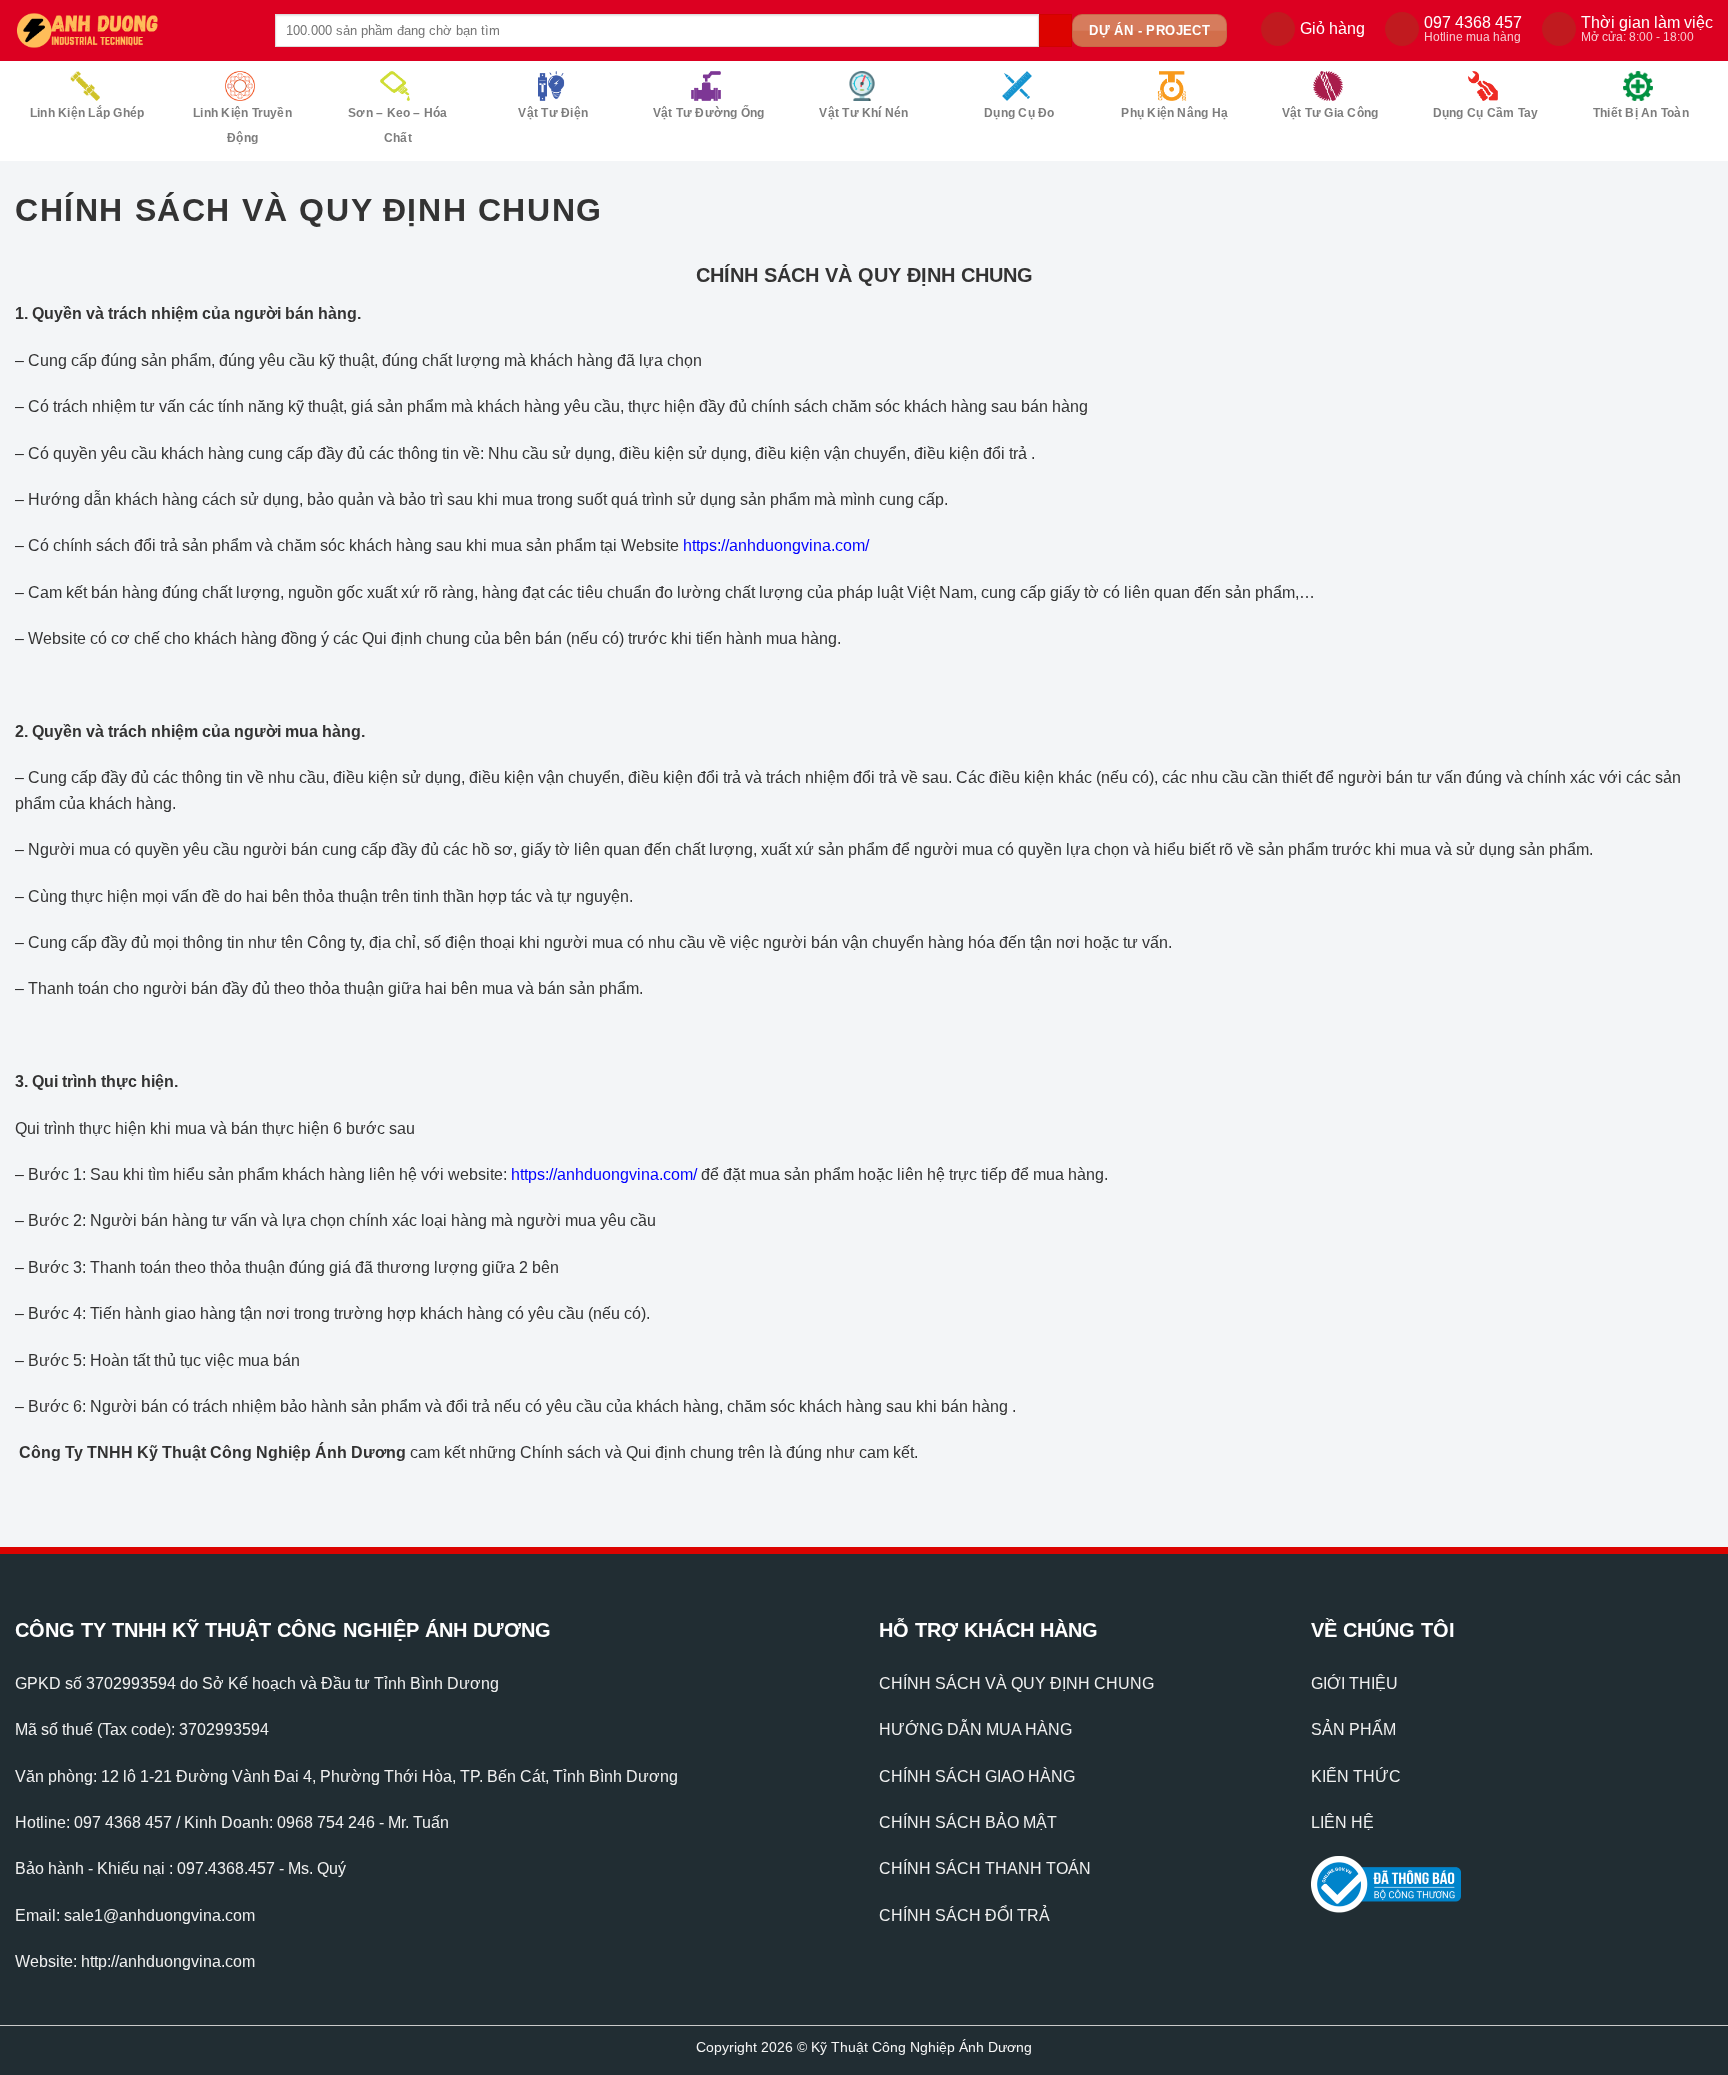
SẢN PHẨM (1353, 1729)
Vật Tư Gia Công (1330, 113)
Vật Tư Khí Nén (863, 113)
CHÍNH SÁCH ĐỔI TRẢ (964, 1915)
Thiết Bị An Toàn (1641, 113)
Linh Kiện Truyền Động (242, 125)
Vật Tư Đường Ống (709, 113)
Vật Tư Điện (553, 113)
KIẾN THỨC (1356, 1776)
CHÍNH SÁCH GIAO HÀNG (977, 1776)
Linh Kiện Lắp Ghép (87, 113)
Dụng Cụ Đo (1019, 113)
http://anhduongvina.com (168, 1961)
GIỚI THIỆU (1354, 1683)
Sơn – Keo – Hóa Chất (398, 125)
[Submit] (1055, 31)
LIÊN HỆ (1342, 1822)
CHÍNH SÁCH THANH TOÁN (985, 1868)
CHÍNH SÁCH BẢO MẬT (968, 1822)
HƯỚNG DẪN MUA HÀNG (975, 1729)
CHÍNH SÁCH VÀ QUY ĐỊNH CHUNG (1016, 1683)
